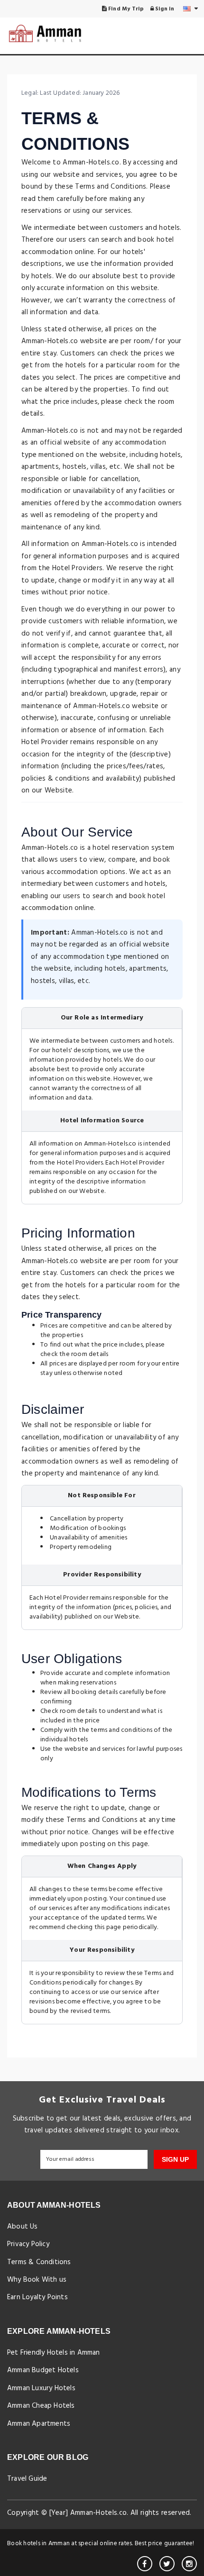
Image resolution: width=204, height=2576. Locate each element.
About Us (23, 2227)
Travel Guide (27, 2479)
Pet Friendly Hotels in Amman (54, 2353)
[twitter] (167, 2564)
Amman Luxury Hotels (41, 2388)
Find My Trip (125, 9)
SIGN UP (175, 2159)
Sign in (164, 9)
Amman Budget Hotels (43, 2370)
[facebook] (145, 2564)
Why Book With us (37, 2280)
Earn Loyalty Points (37, 2297)
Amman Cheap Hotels (41, 2406)
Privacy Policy (28, 2244)
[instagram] (189, 2564)
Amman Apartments (39, 2424)
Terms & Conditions (39, 2262)
